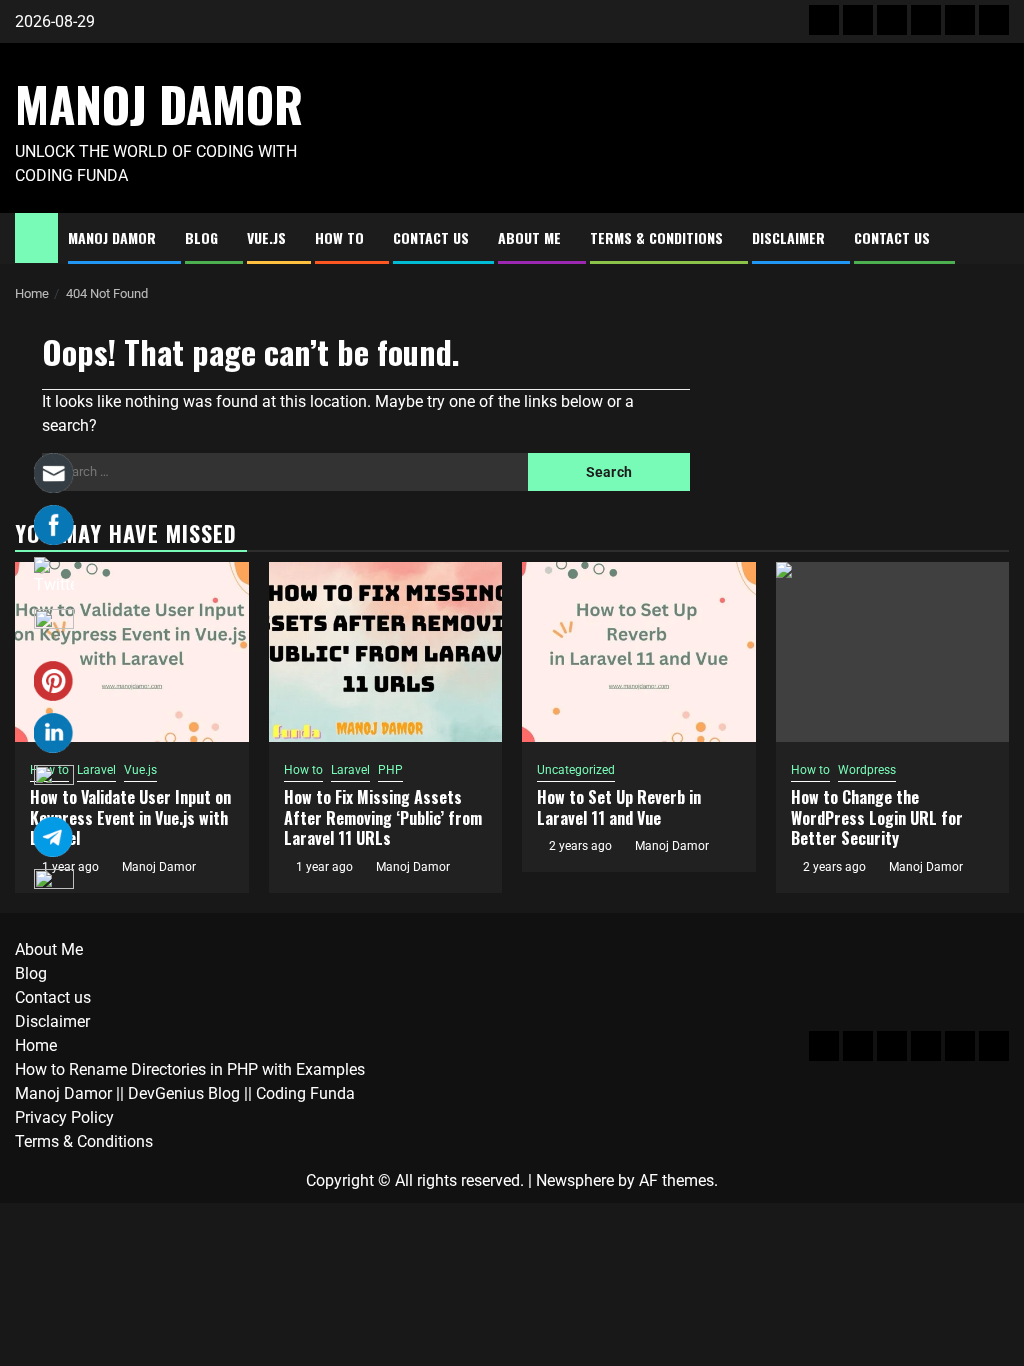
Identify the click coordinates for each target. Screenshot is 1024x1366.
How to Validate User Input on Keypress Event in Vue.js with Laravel (130, 818)
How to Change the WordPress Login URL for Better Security (877, 818)
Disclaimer (788, 237)
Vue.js (266, 237)
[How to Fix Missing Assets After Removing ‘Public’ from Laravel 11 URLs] (386, 652)
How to (339, 237)
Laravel (96, 770)
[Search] (994, 239)
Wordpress (867, 770)
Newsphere (575, 1180)
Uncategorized (576, 770)
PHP (390, 770)
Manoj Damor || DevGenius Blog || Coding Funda (185, 1093)
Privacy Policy (64, 1117)
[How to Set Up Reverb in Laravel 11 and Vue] (639, 652)
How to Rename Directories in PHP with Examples (190, 1069)
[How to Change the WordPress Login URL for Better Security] (893, 652)
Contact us (431, 237)
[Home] (36, 237)
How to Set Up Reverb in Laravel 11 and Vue (619, 807)
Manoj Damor (159, 103)
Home (36, 1045)
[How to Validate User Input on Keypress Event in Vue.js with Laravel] (132, 652)
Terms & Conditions (656, 237)
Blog (201, 237)
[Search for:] (285, 472)
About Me (529, 237)
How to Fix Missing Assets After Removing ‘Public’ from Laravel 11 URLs (383, 818)
